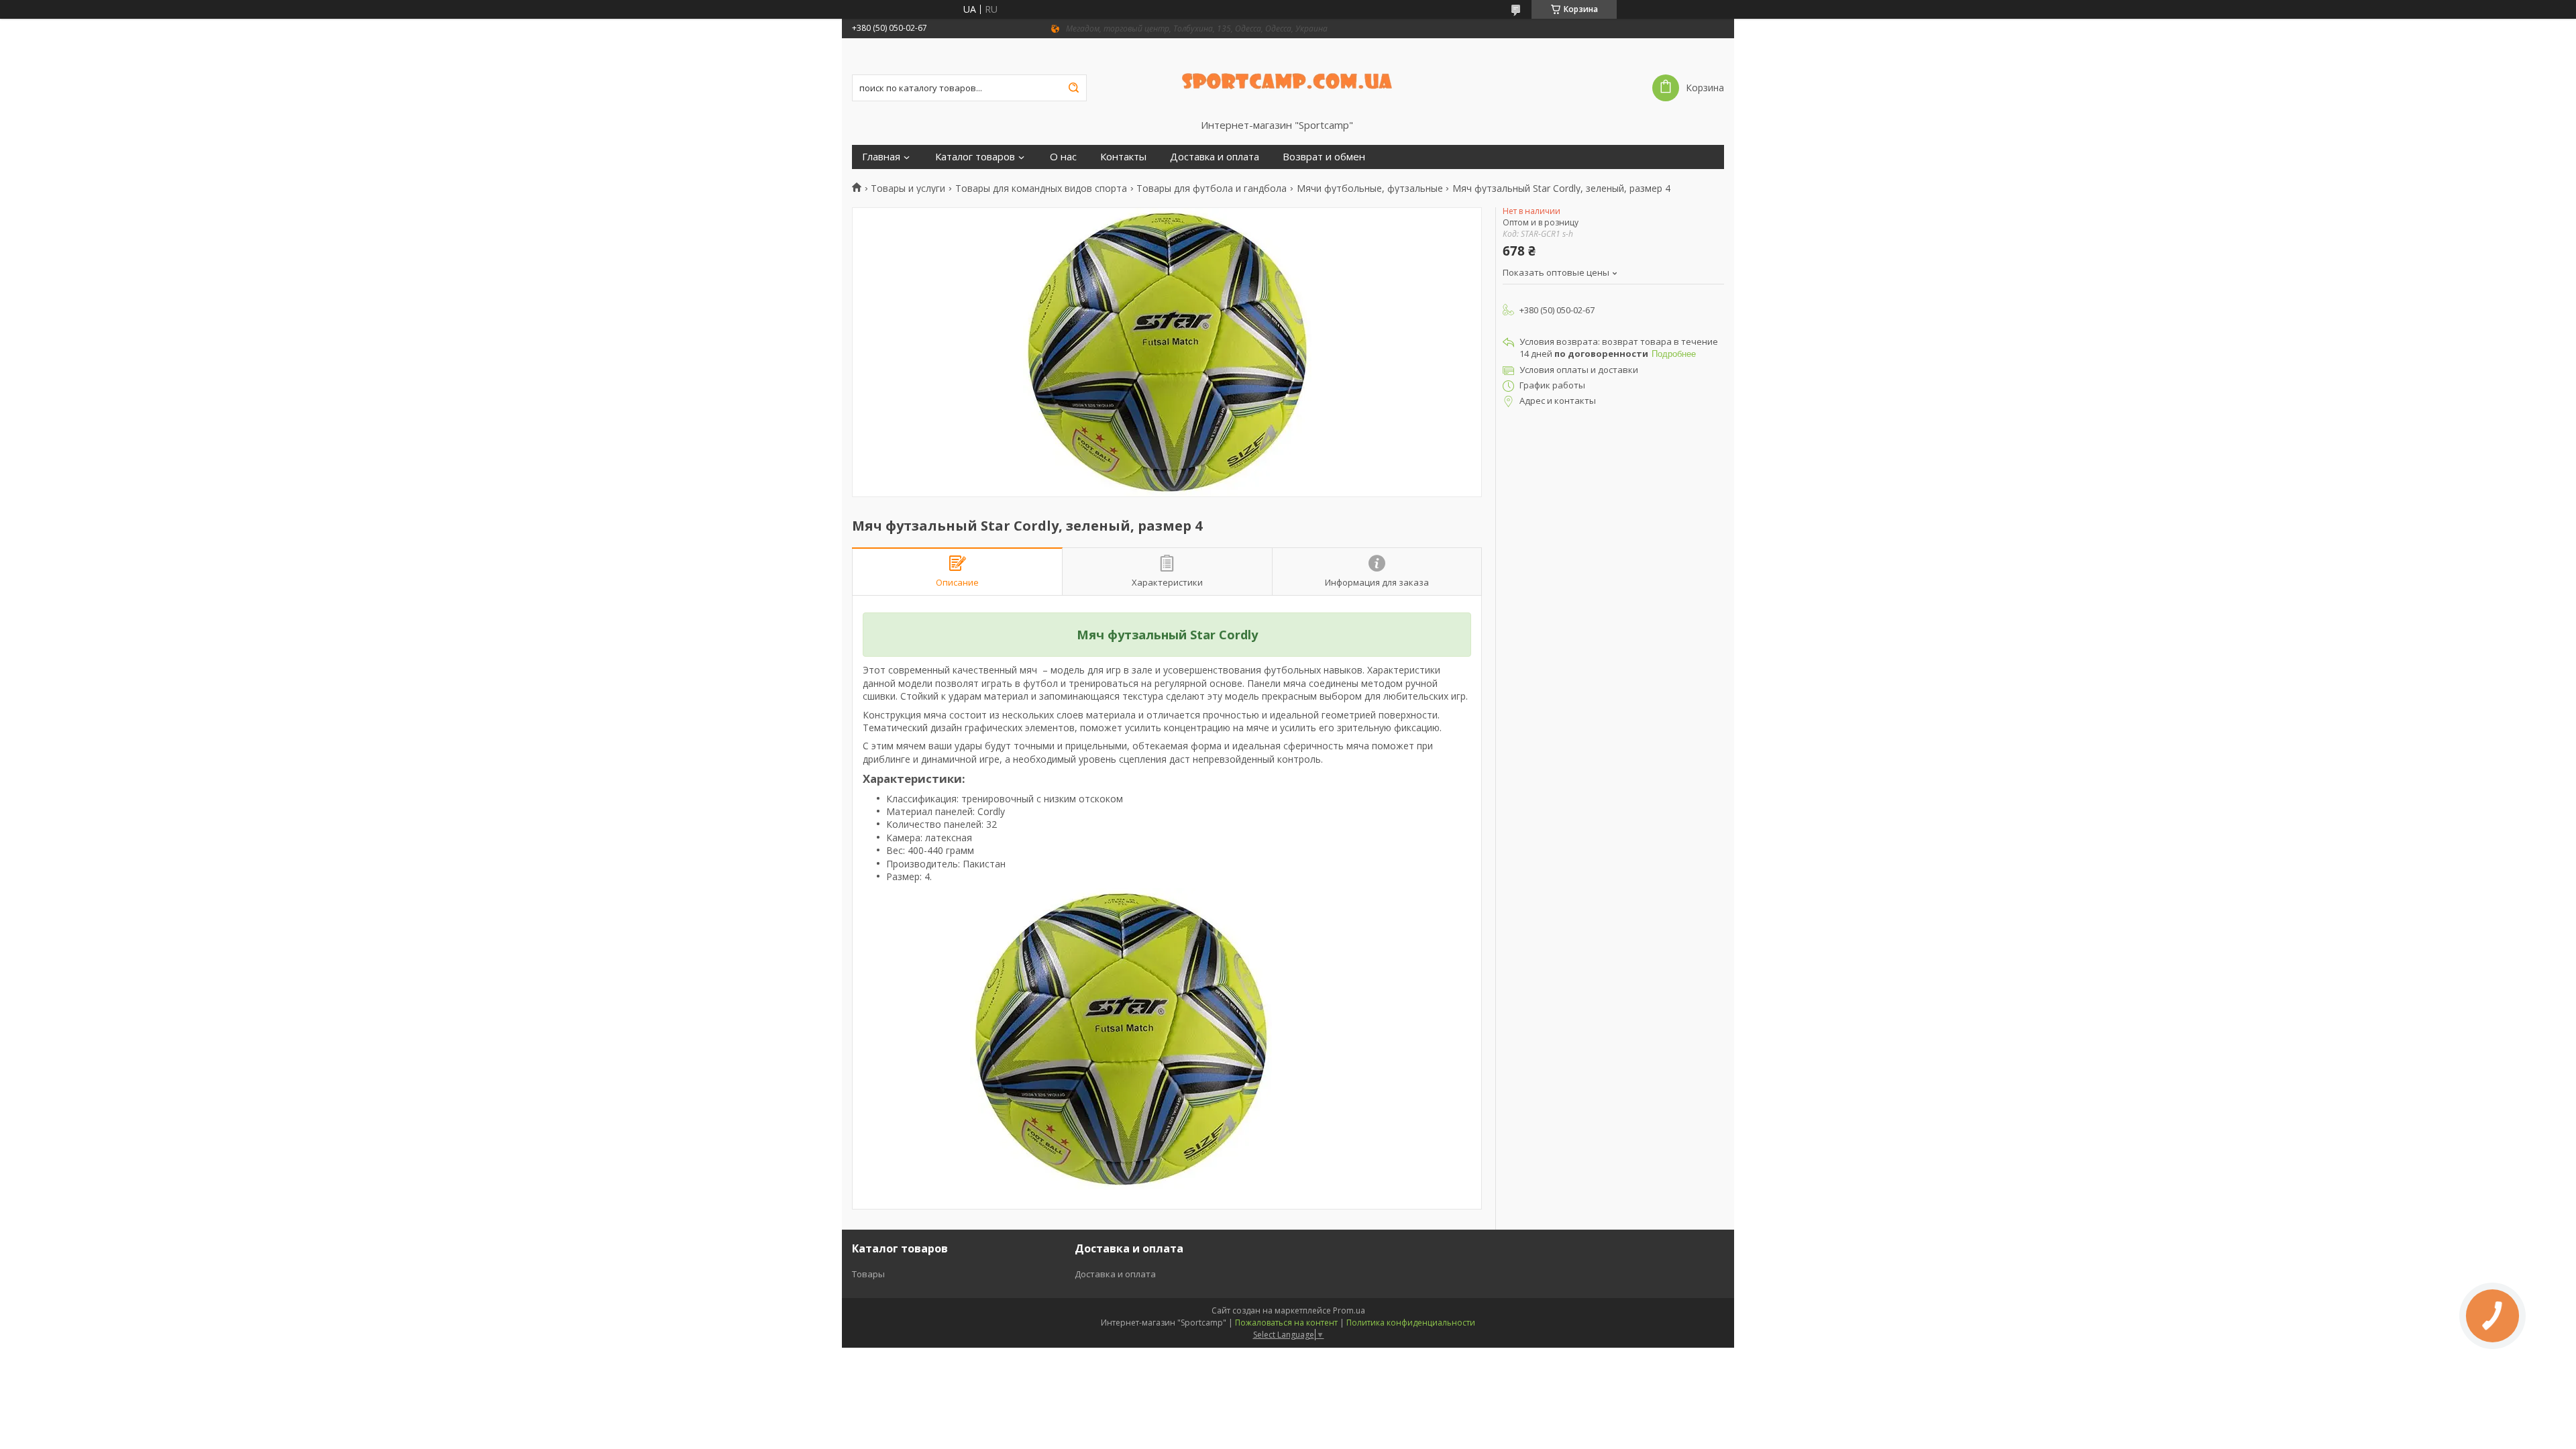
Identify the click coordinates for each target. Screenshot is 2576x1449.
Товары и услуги (908, 189)
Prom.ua (1349, 1310)
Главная (881, 157)
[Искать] (1073, 88)
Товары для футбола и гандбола (1212, 189)
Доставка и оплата (1215, 157)
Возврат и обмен (1324, 157)
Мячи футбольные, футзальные (1370, 189)
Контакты (1123, 157)
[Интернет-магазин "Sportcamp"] (1288, 78)
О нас (1063, 157)
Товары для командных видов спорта (1041, 189)
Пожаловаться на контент (1286, 1323)
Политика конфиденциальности (1411, 1323)
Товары (868, 1274)
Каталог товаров (975, 157)
